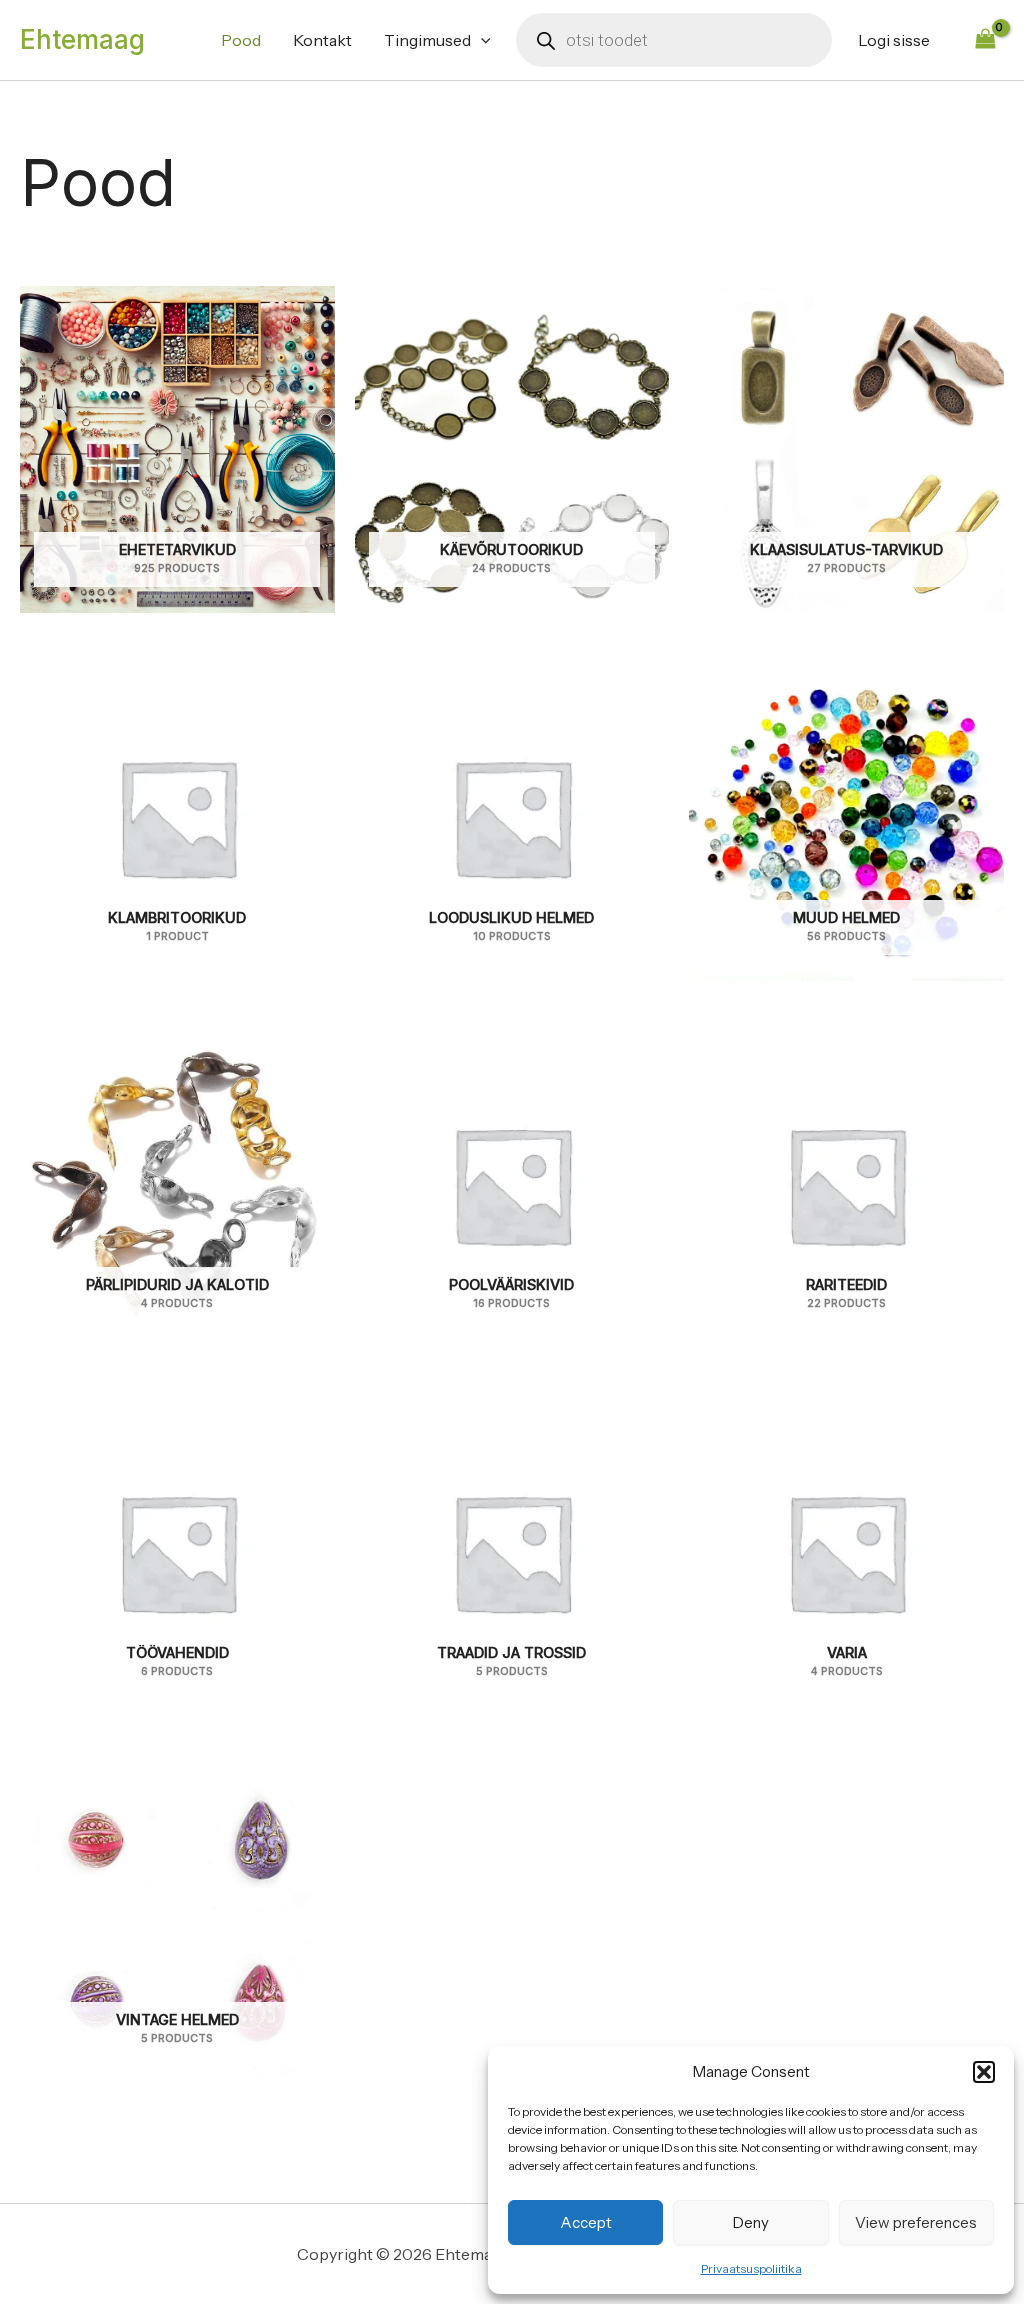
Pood (241, 40)
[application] (481, 40)
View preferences (916, 2222)
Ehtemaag (82, 39)
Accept (586, 2222)
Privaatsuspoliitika (751, 2268)
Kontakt (322, 40)
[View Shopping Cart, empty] (985, 39)
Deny (751, 2222)
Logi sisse (894, 40)
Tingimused (427, 40)
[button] (984, 2072)
